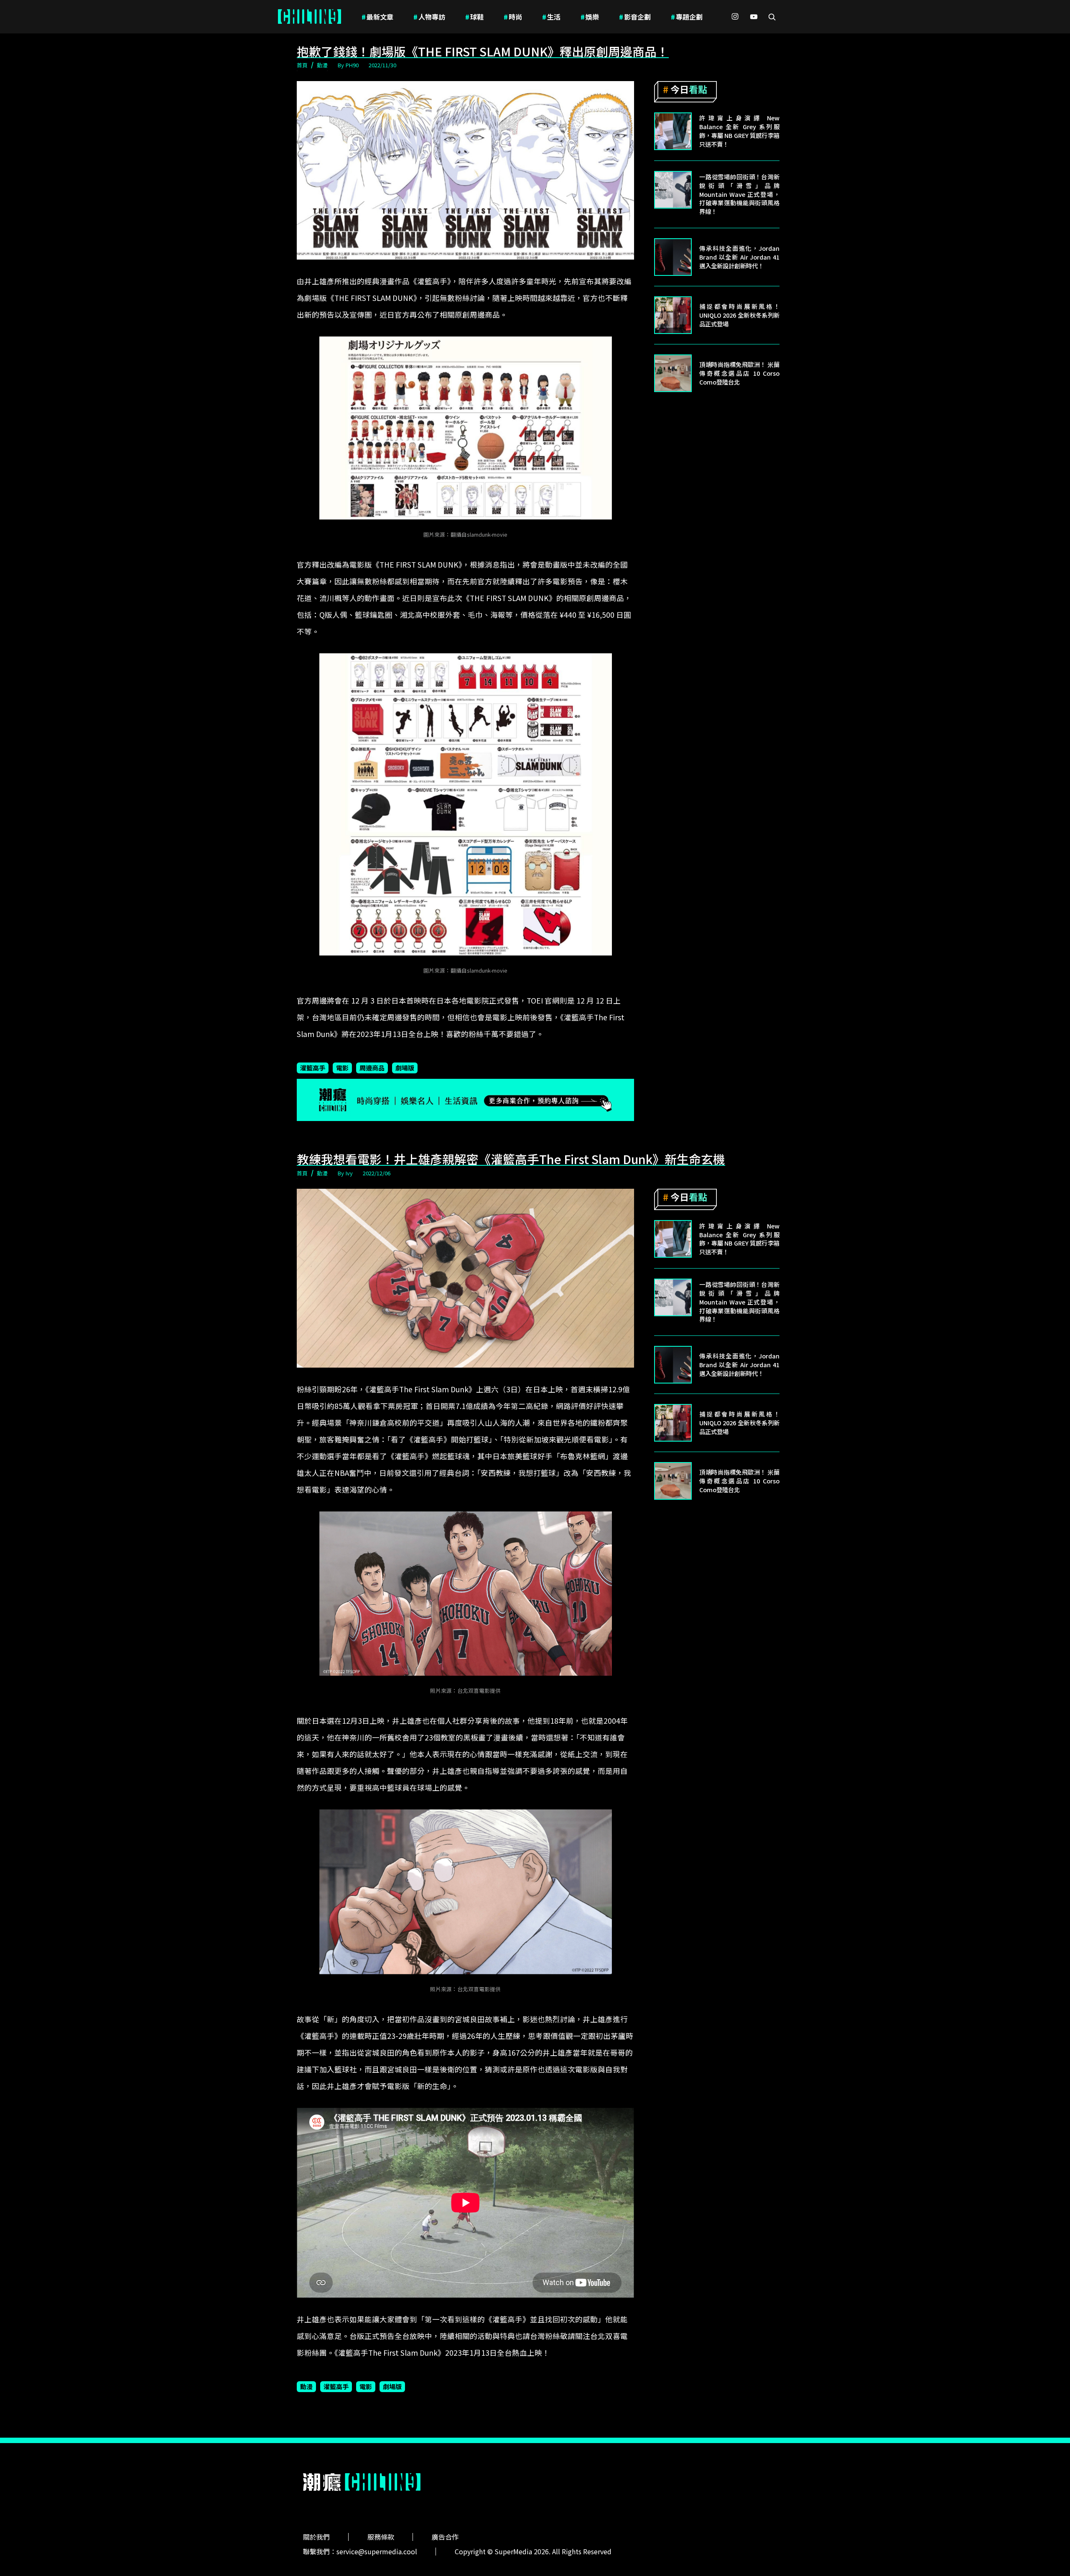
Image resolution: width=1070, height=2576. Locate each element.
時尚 (513, 17)
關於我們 (316, 2537)
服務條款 (381, 2537)
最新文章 (377, 17)
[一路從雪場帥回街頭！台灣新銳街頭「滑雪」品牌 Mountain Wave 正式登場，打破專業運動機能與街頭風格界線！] (673, 190)
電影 (342, 1068)
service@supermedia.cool (377, 2551)
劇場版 (405, 1068)
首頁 (302, 65)
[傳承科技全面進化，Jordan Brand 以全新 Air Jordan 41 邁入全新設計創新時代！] (673, 257)
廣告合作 (445, 2537)
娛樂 (590, 17)
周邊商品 (372, 1068)
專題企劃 (687, 17)
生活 (551, 17)
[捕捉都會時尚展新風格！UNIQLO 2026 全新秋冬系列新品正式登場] (673, 315)
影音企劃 (635, 17)
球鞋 (474, 17)
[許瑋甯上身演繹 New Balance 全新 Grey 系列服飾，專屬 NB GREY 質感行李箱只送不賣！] (673, 131)
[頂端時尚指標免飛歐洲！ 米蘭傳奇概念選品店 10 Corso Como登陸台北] (673, 373)
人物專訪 (429, 17)
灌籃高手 (313, 1068)
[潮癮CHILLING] (310, 17)
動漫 (322, 65)
